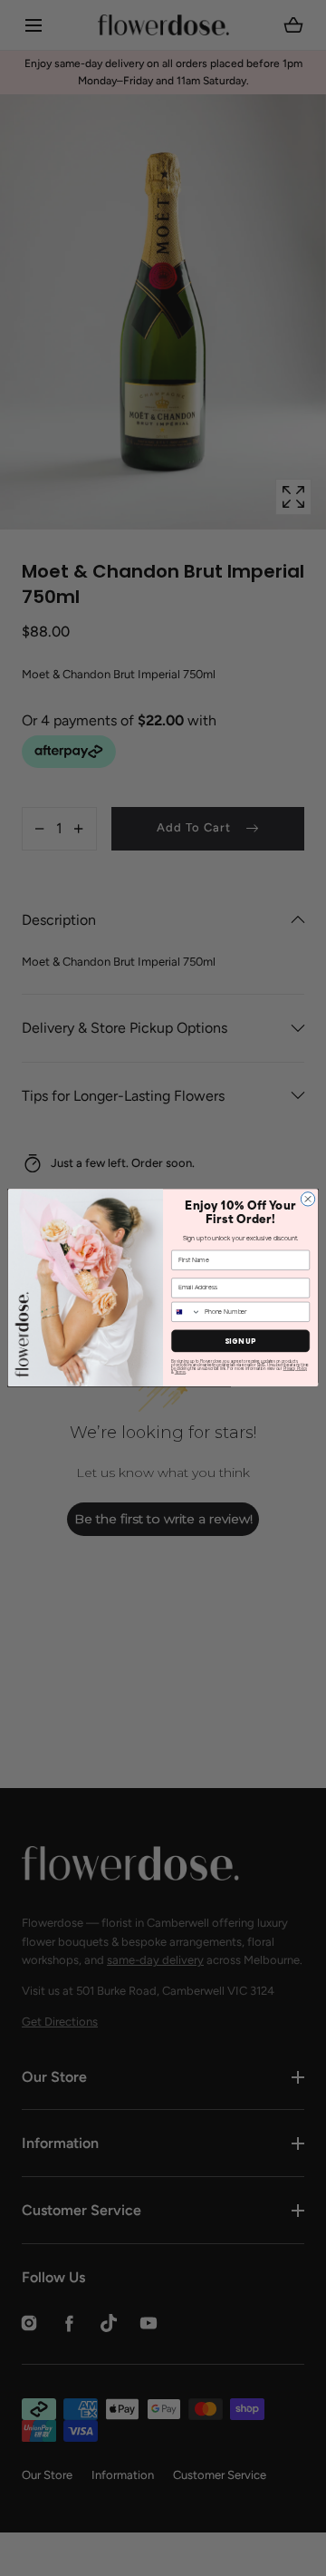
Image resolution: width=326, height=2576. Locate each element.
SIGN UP (240, 1341)
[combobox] (187, 1312)
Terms (180, 1373)
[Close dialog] (307, 1199)
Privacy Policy (295, 1369)
